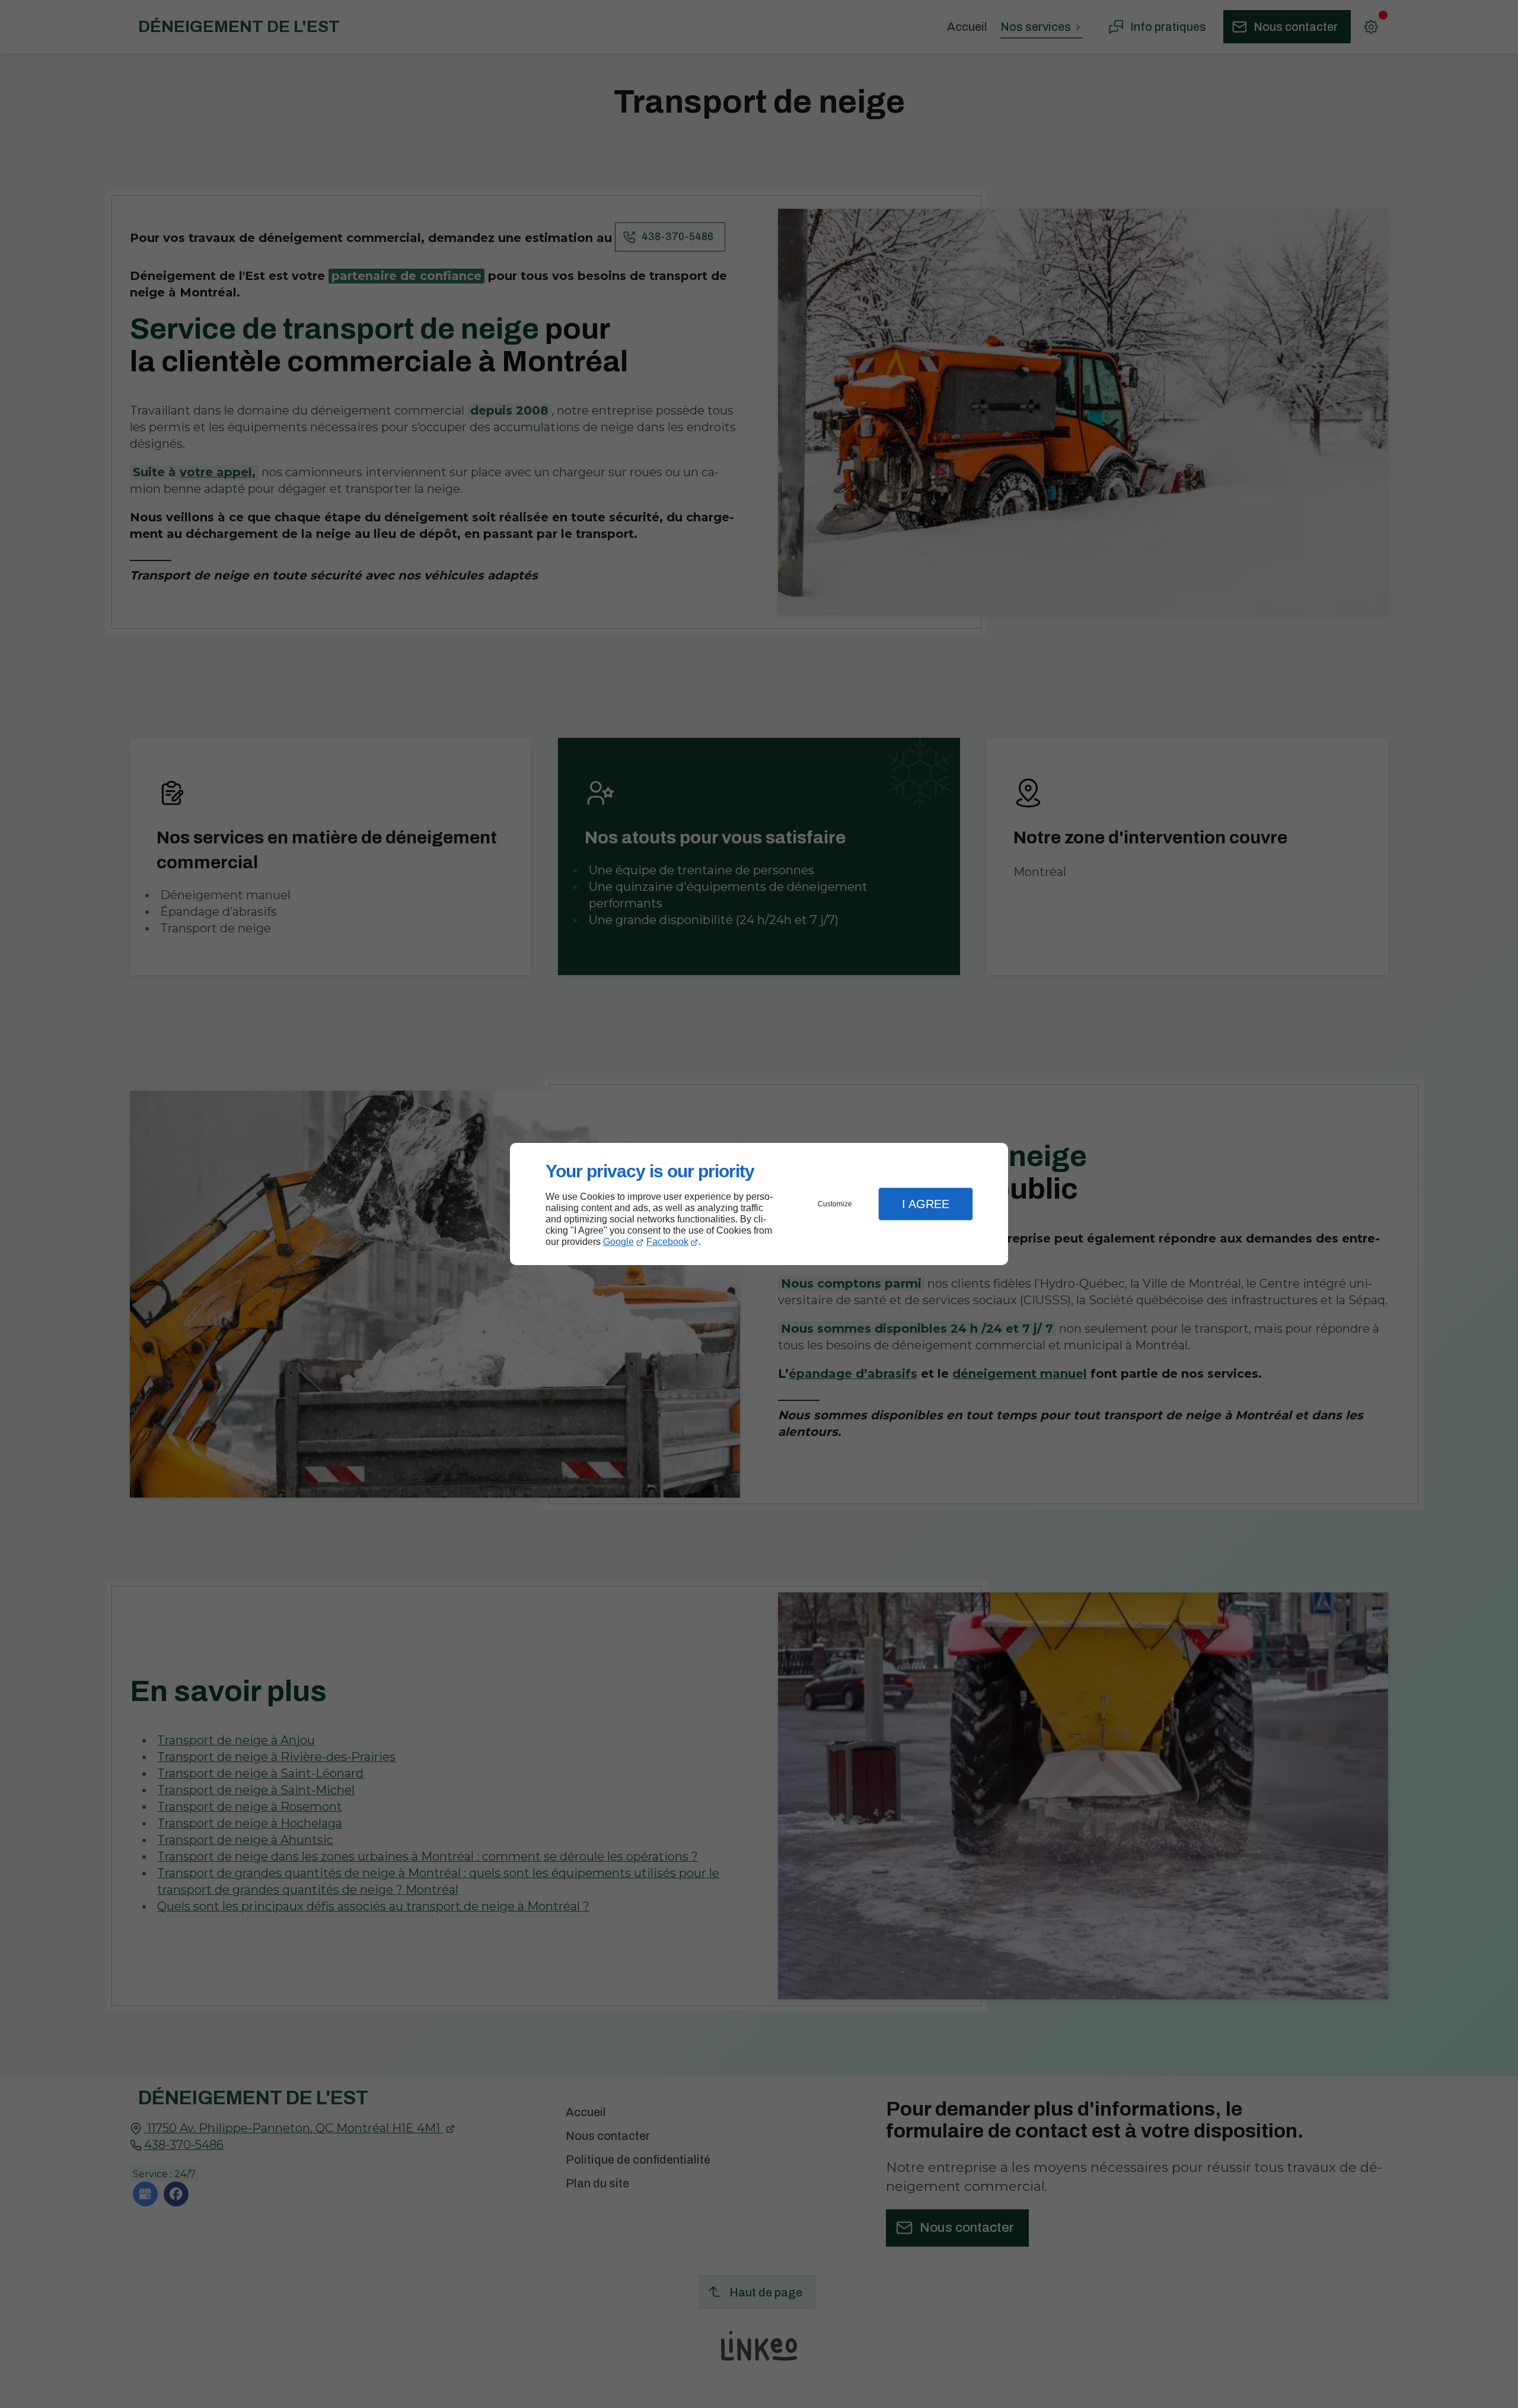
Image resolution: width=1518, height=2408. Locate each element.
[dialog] (759, 1204)
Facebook (667, 1242)
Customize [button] (835, 1204)
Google (618, 1242)
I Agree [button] (926, 1204)
